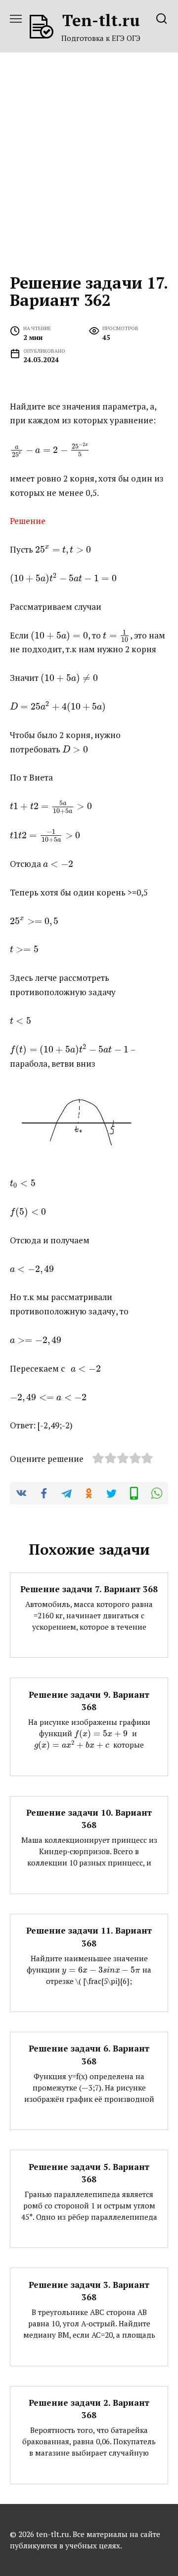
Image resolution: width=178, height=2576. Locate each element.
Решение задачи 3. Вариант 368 (89, 2291)
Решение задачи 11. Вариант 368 (89, 1937)
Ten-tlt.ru (101, 20)
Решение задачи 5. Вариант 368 (89, 2173)
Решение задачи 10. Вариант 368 (89, 1819)
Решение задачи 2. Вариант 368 (89, 2409)
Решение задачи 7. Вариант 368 (89, 1589)
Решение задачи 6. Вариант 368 (89, 2055)
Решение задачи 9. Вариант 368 (89, 1700)
